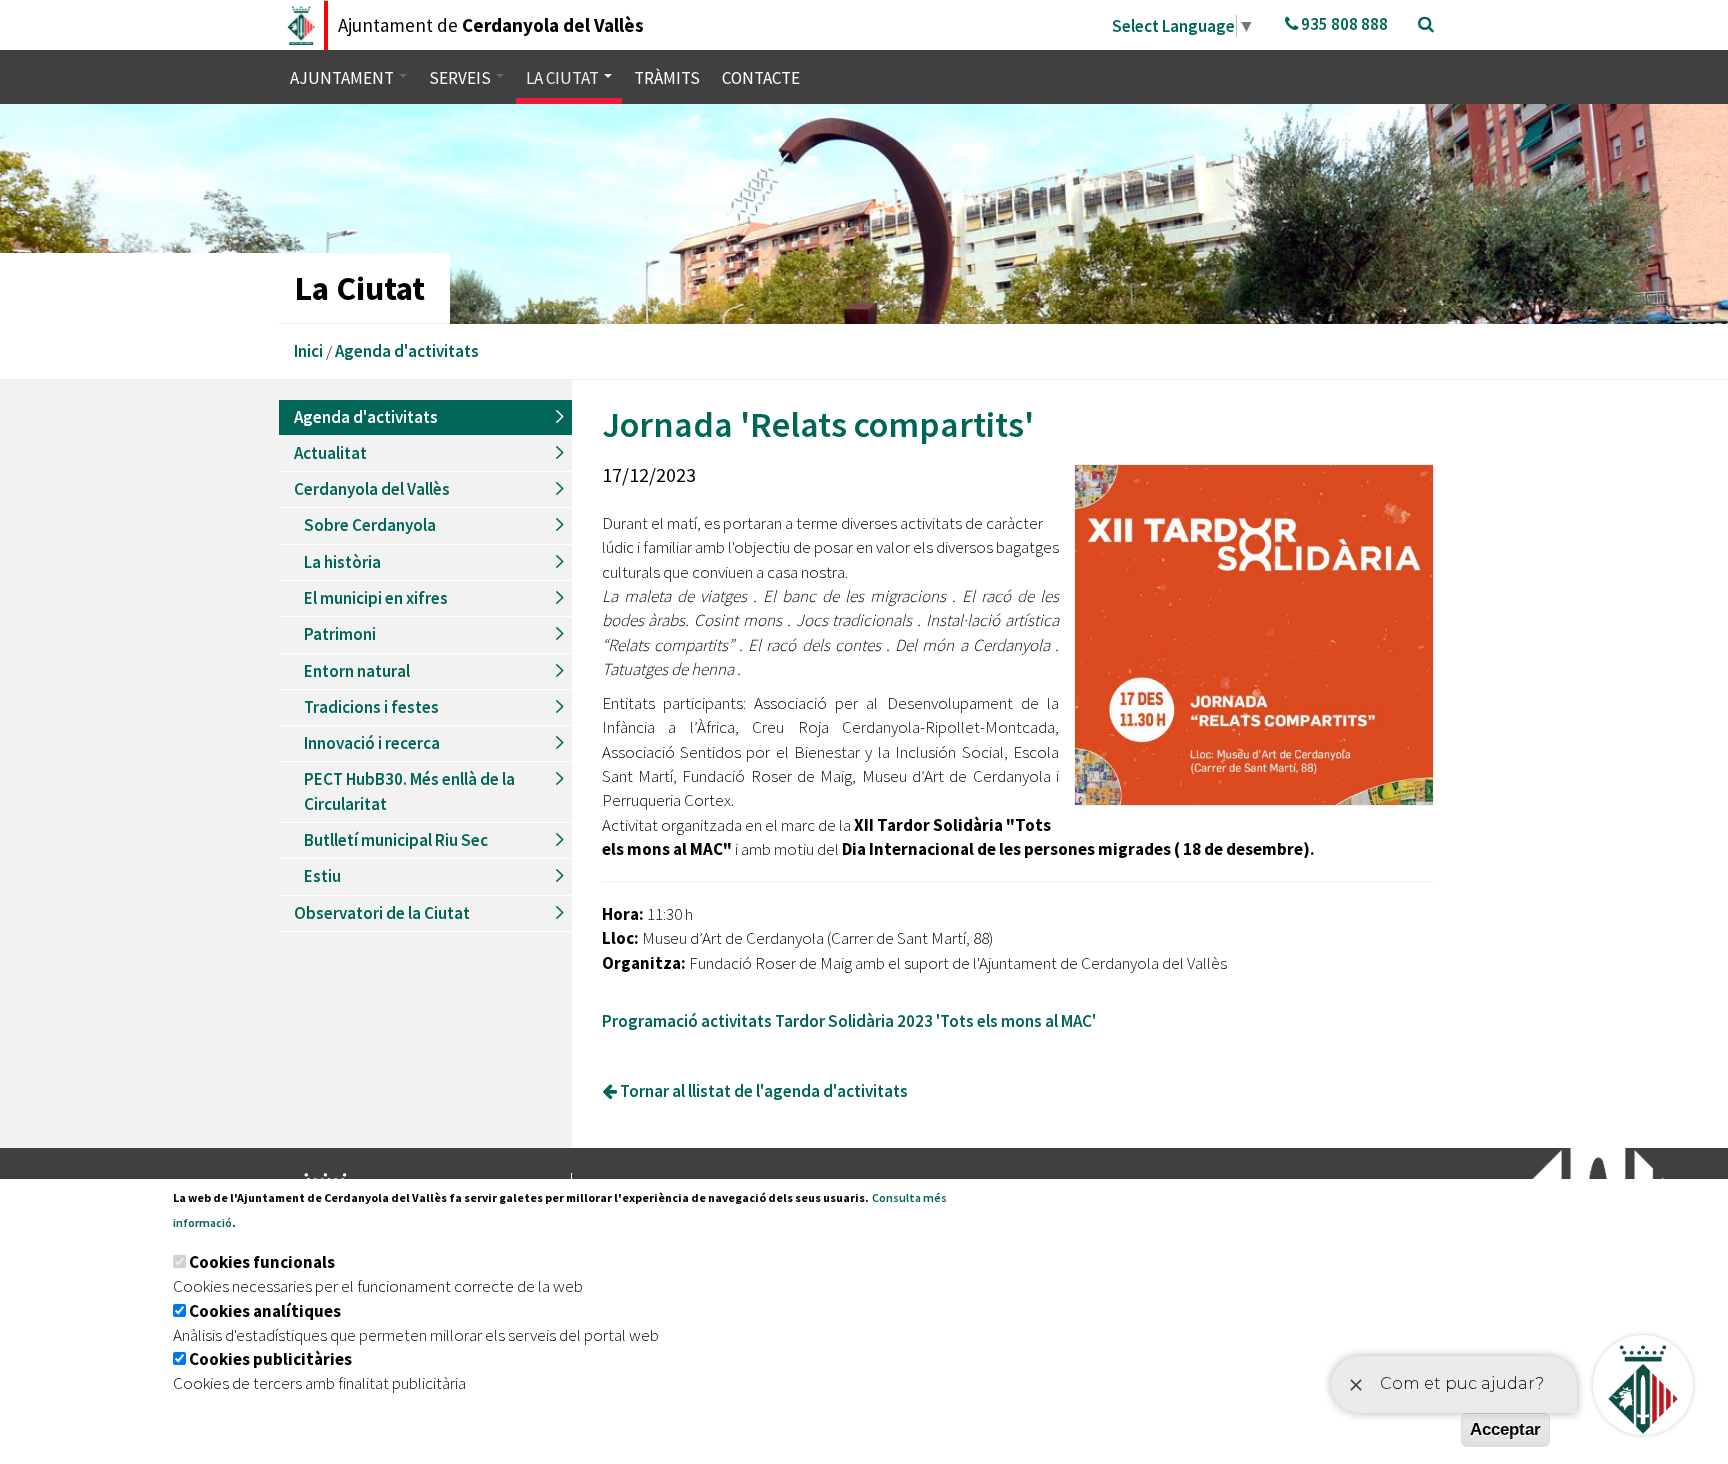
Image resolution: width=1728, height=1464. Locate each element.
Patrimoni (340, 634)
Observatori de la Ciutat (382, 913)
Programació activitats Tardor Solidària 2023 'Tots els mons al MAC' (849, 1021)
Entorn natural (357, 671)
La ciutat (564, 78)
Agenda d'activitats (407, 351)
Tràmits (667, 78)
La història (342, 562)
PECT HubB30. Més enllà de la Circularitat (409, 791)
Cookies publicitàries (270, 1359)
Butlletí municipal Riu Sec (396, 840)
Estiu (322, 876)
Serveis (461, 78)
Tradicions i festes (371, 707)
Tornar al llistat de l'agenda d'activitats (762, 1091)
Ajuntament (343, 78)
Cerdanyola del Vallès (372, 489)
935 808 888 (1343, 24)
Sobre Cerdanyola (370, 525)
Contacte (761, 78)
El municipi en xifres (376, 598)
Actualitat (330, 453)
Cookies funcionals (262, 1262)
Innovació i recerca (372, 743)
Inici (308, 351)
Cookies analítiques (265, 1311)
